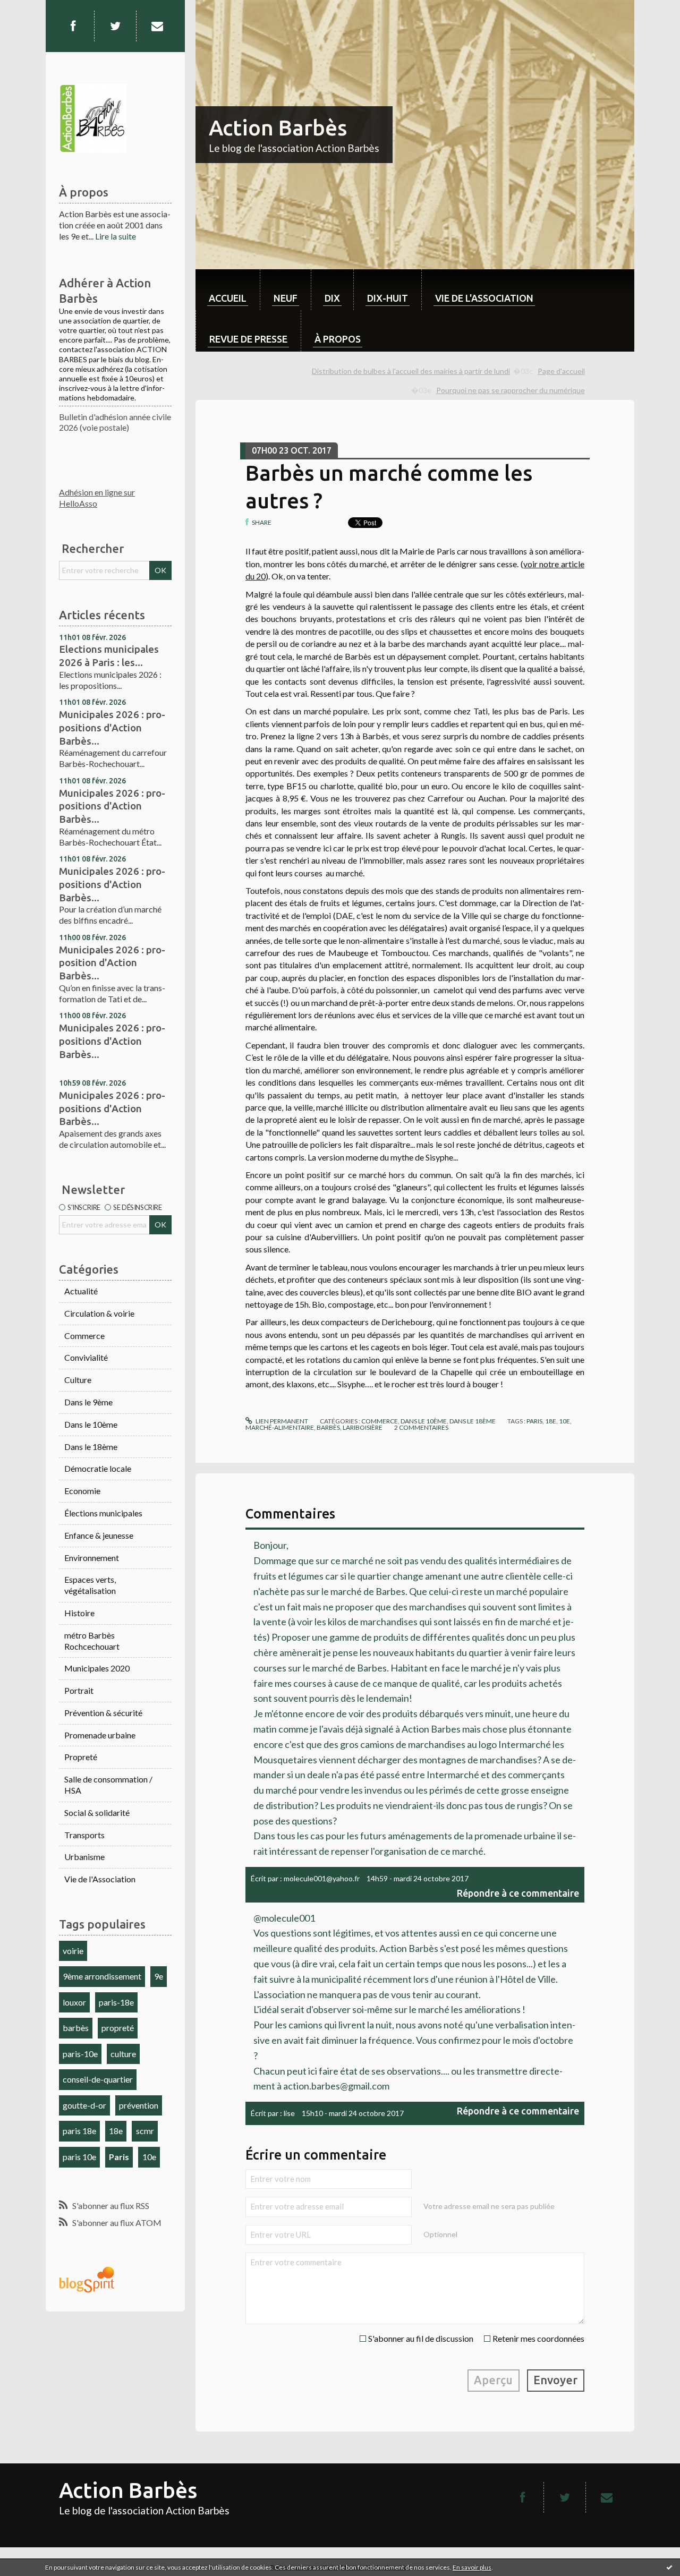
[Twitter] (115, 26)
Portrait (79, 1690)
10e (149, 2157)
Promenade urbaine (100, 1735)
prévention (139, 2105)
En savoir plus (472, 2567)
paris (534, 1421)
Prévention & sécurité (103, 1713)
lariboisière (363, 1427)
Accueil (228, 298)
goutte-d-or (84, 2105)
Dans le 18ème (91, 1447)
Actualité (81, 1291)
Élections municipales (103, 1513)
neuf (286, 298)
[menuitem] (228, 290)
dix (332, 298)
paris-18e (116, 2002)
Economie (82, 1491)
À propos (338, 339)
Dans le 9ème (88, 1402)
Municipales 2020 (97, 1668)
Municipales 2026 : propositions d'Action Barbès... (112, 727)
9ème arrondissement (102, 1976)
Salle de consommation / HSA (108, 1785)
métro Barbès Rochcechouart (92, 1641)
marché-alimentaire (280, 1427)
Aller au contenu (35, 9)
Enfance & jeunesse (99, 1535)
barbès (76, 2028)
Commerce (84, 1336)
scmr (145, 2131)
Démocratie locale (98, 1468)
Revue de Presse (248, 339)
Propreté (81, 1757)
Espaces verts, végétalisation (90, 1585)
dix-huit (388, 298)
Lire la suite (116, 236)
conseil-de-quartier (98, 2079)
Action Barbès (278, 128)
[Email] (157, 26)
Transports (84, 1835)
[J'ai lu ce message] (669, 2567)
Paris (119, 2157)
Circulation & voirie (99, 1313)
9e (159, 1976)
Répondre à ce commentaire (518, 1893)
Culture (78, 1380)
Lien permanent (281, 1421)
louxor (74, 2002)
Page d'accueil (561, 371)
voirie (73, 1951)
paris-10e (80, 2054)
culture (123, 2054)
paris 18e (79, 2131)
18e (116, 2131)
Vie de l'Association (100, 1879)
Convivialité (86, 1357)
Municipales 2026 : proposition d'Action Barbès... (112, 963)
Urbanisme (84, 1857)
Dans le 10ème (91, 1424)
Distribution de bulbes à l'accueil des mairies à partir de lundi (411, 371)
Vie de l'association (484, 298)
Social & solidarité (97, 1812)
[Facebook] (73, 26)
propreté (118, 2028)
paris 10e (79, 2157)
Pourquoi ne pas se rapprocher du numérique (511, 390)
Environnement (92, 1558)
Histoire (79, 1613)
